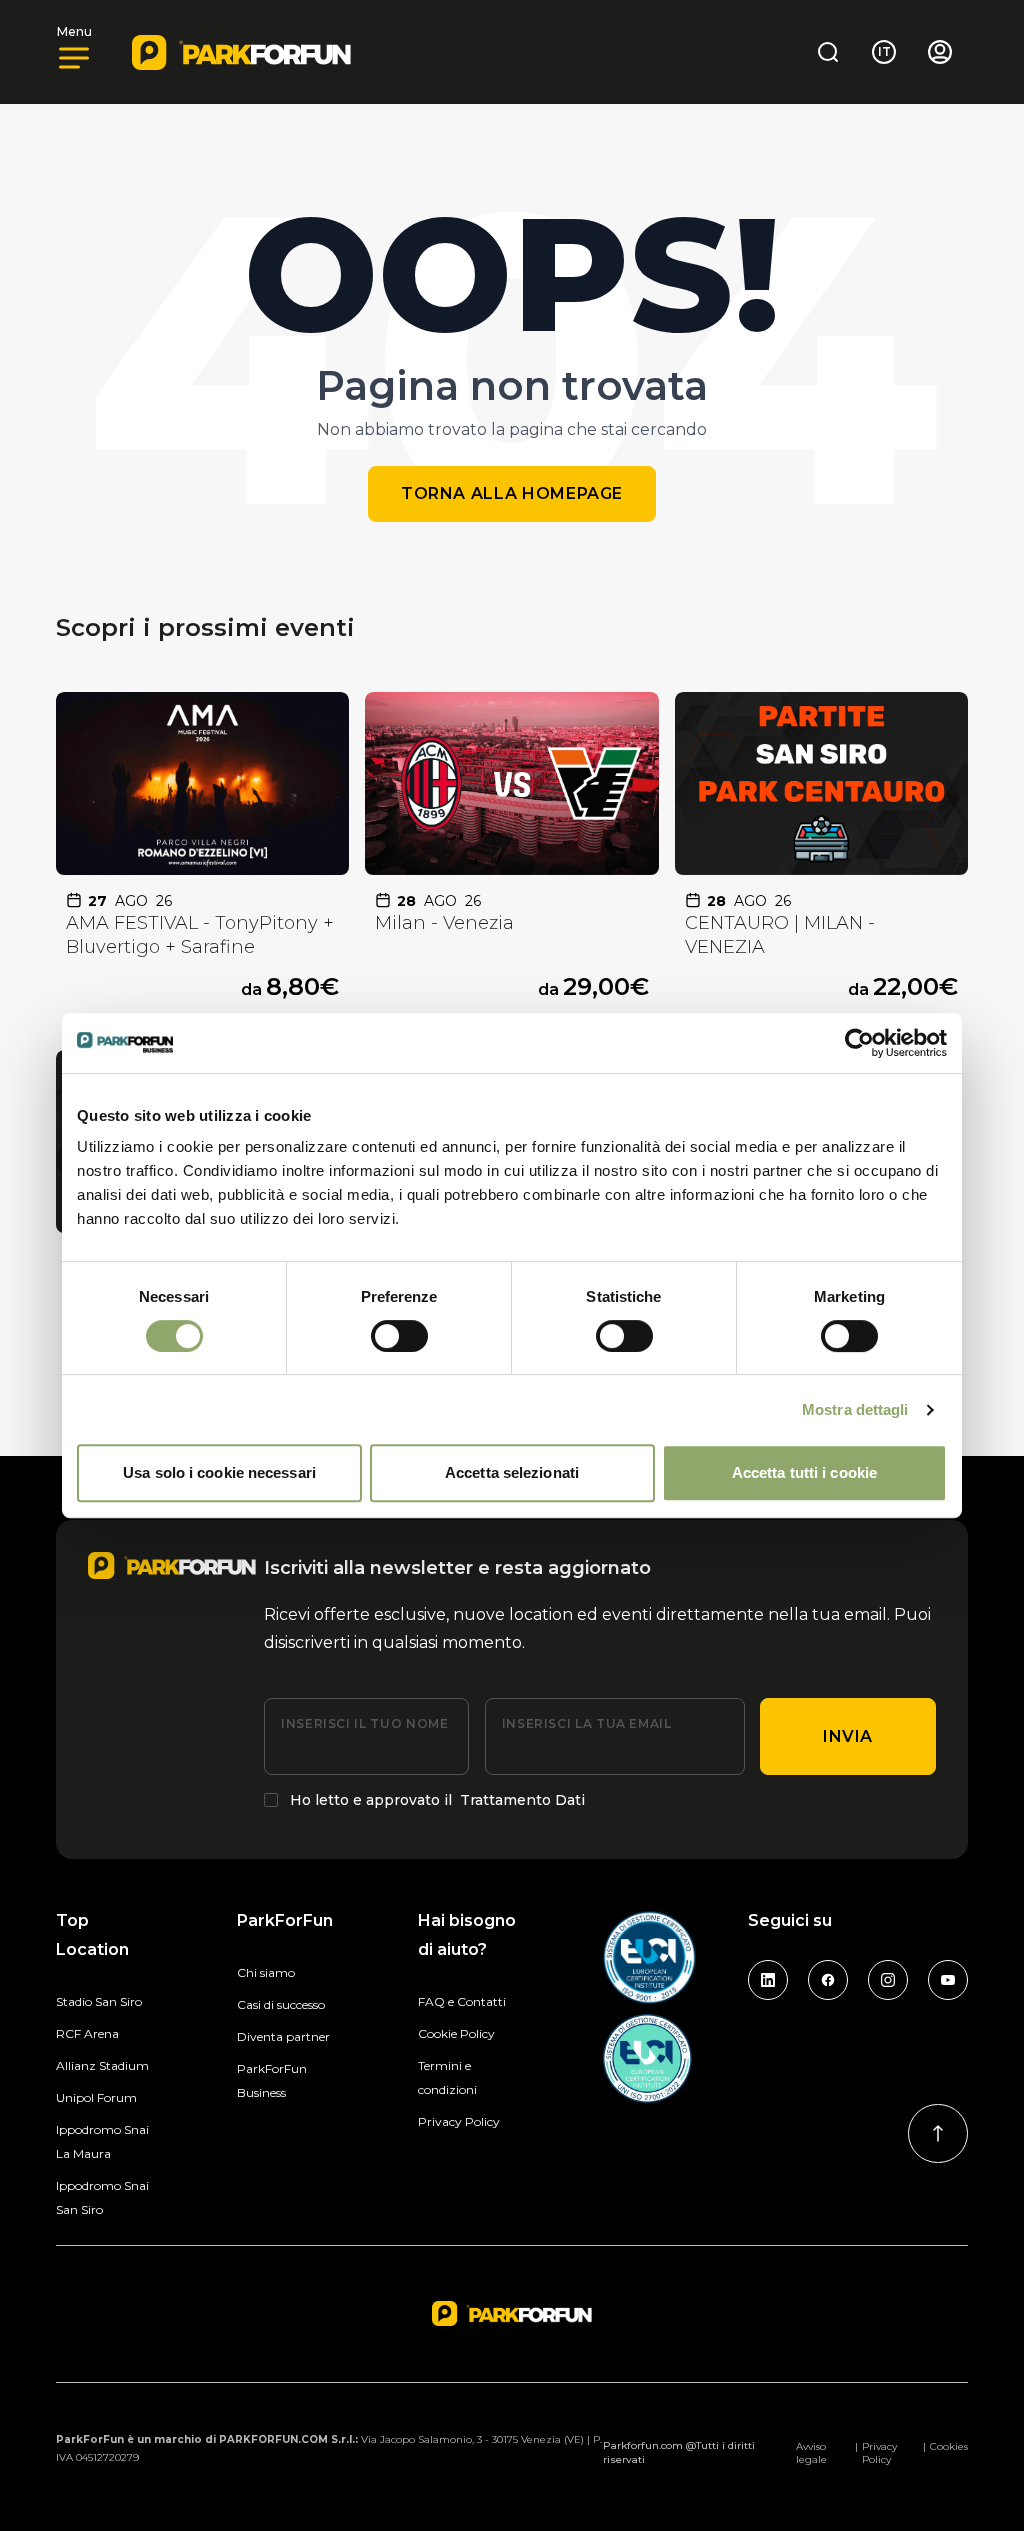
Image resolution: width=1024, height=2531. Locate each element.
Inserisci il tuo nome (364, 1723)
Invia (848, 1736)
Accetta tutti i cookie (804, 1472)
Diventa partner (283, 2036)
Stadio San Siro (99, 2001)
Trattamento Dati (522, 1800)
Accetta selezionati (512, 1472)
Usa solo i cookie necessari (219, 1472)
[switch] (399, 1336)
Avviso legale (811, 2453)
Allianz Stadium (102, 2065)
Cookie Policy (456, 2033)
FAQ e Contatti (462, 2001)
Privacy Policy (459, 2121)
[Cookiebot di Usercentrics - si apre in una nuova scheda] (859, 1043)
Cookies (949, 2446)
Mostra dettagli (855, 1409)
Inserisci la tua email (587, 1723)
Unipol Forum (96, 2097)
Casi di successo (281, 2004)
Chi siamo (266, 1972)
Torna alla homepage (512, 493)
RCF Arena (87, 2033)
